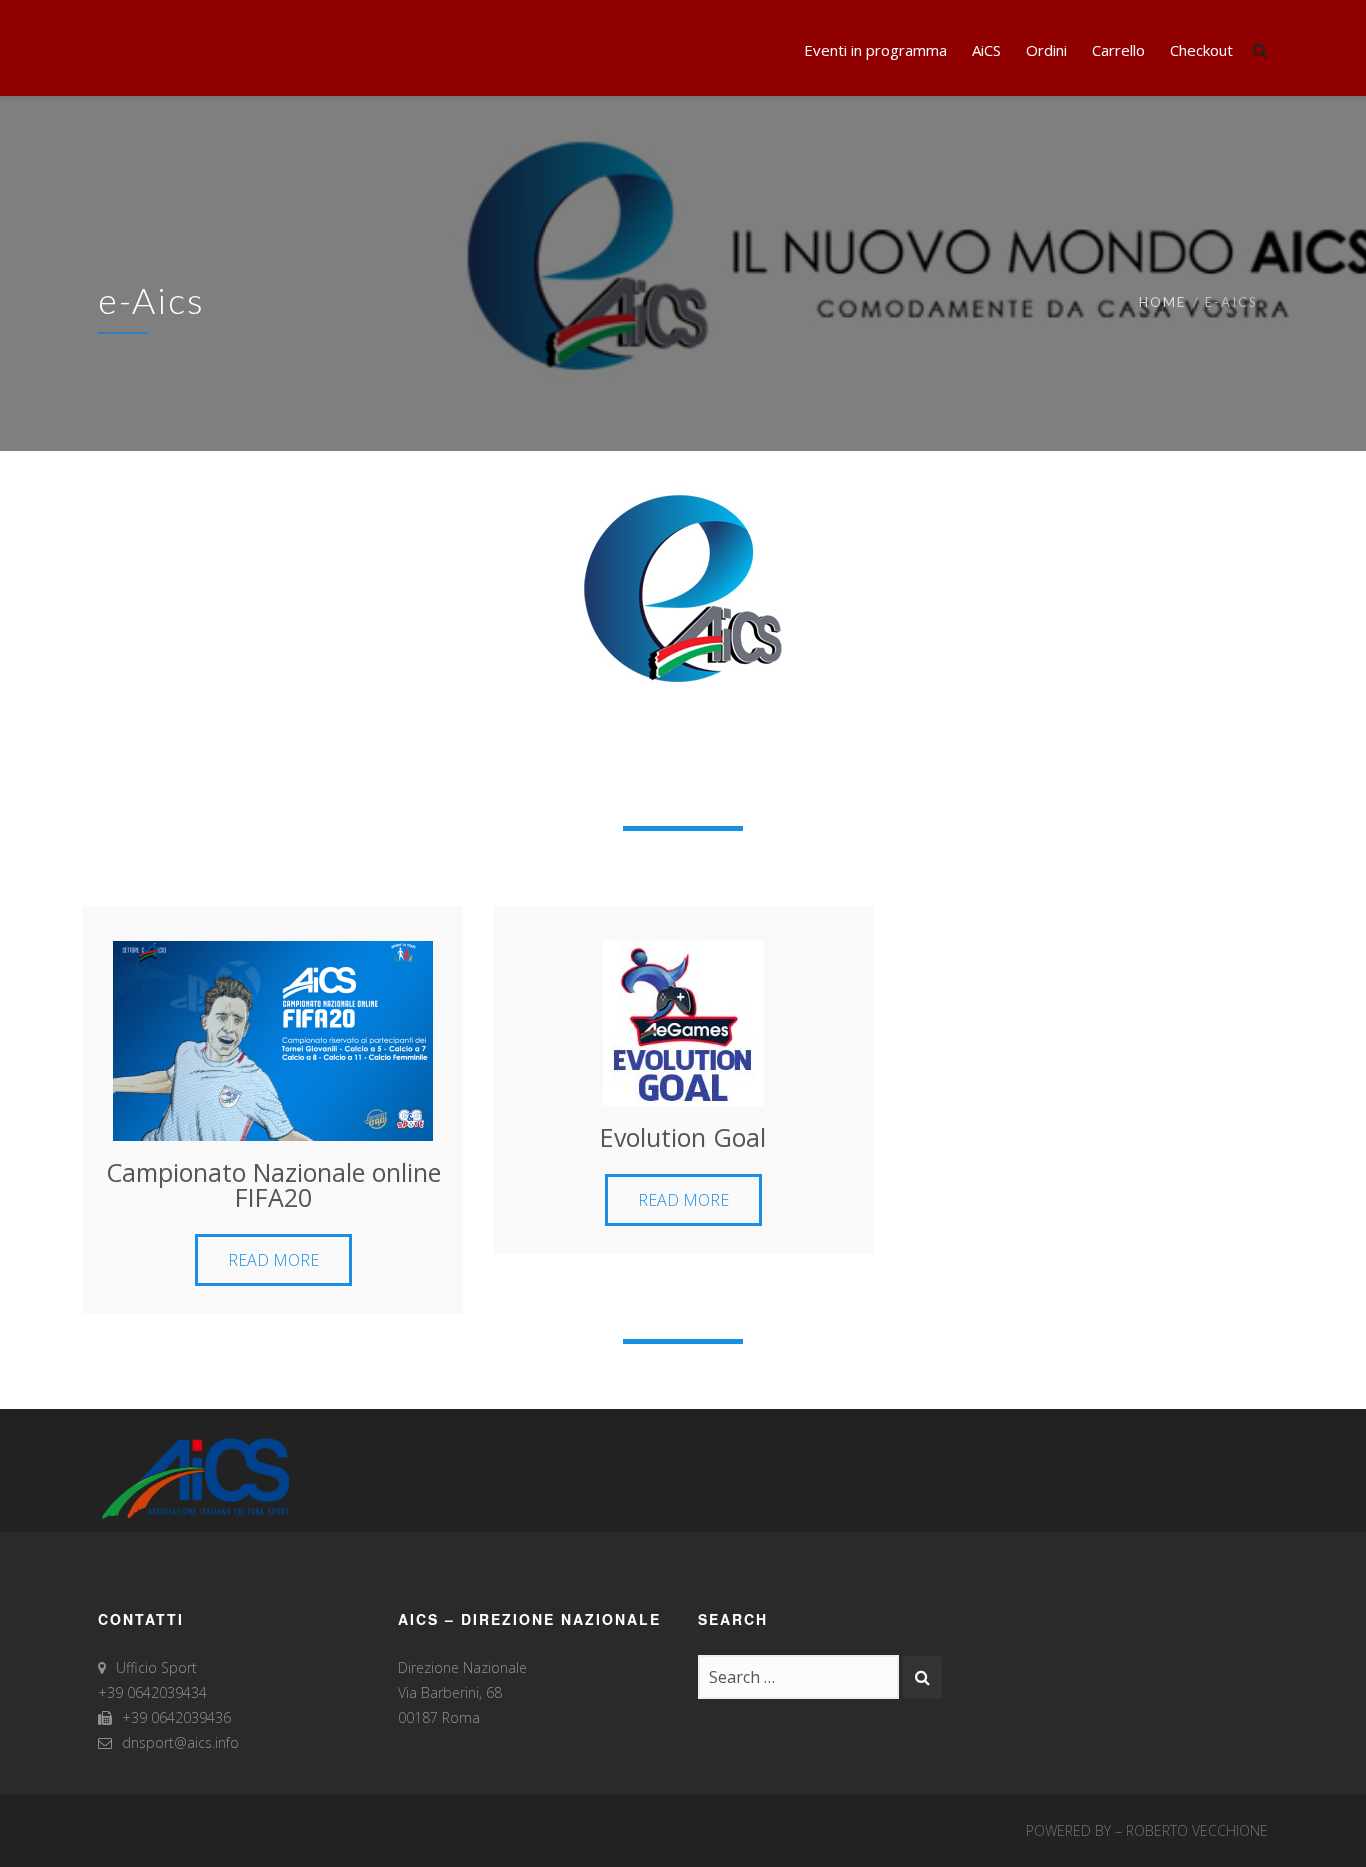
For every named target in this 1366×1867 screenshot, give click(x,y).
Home (1162, 302)
